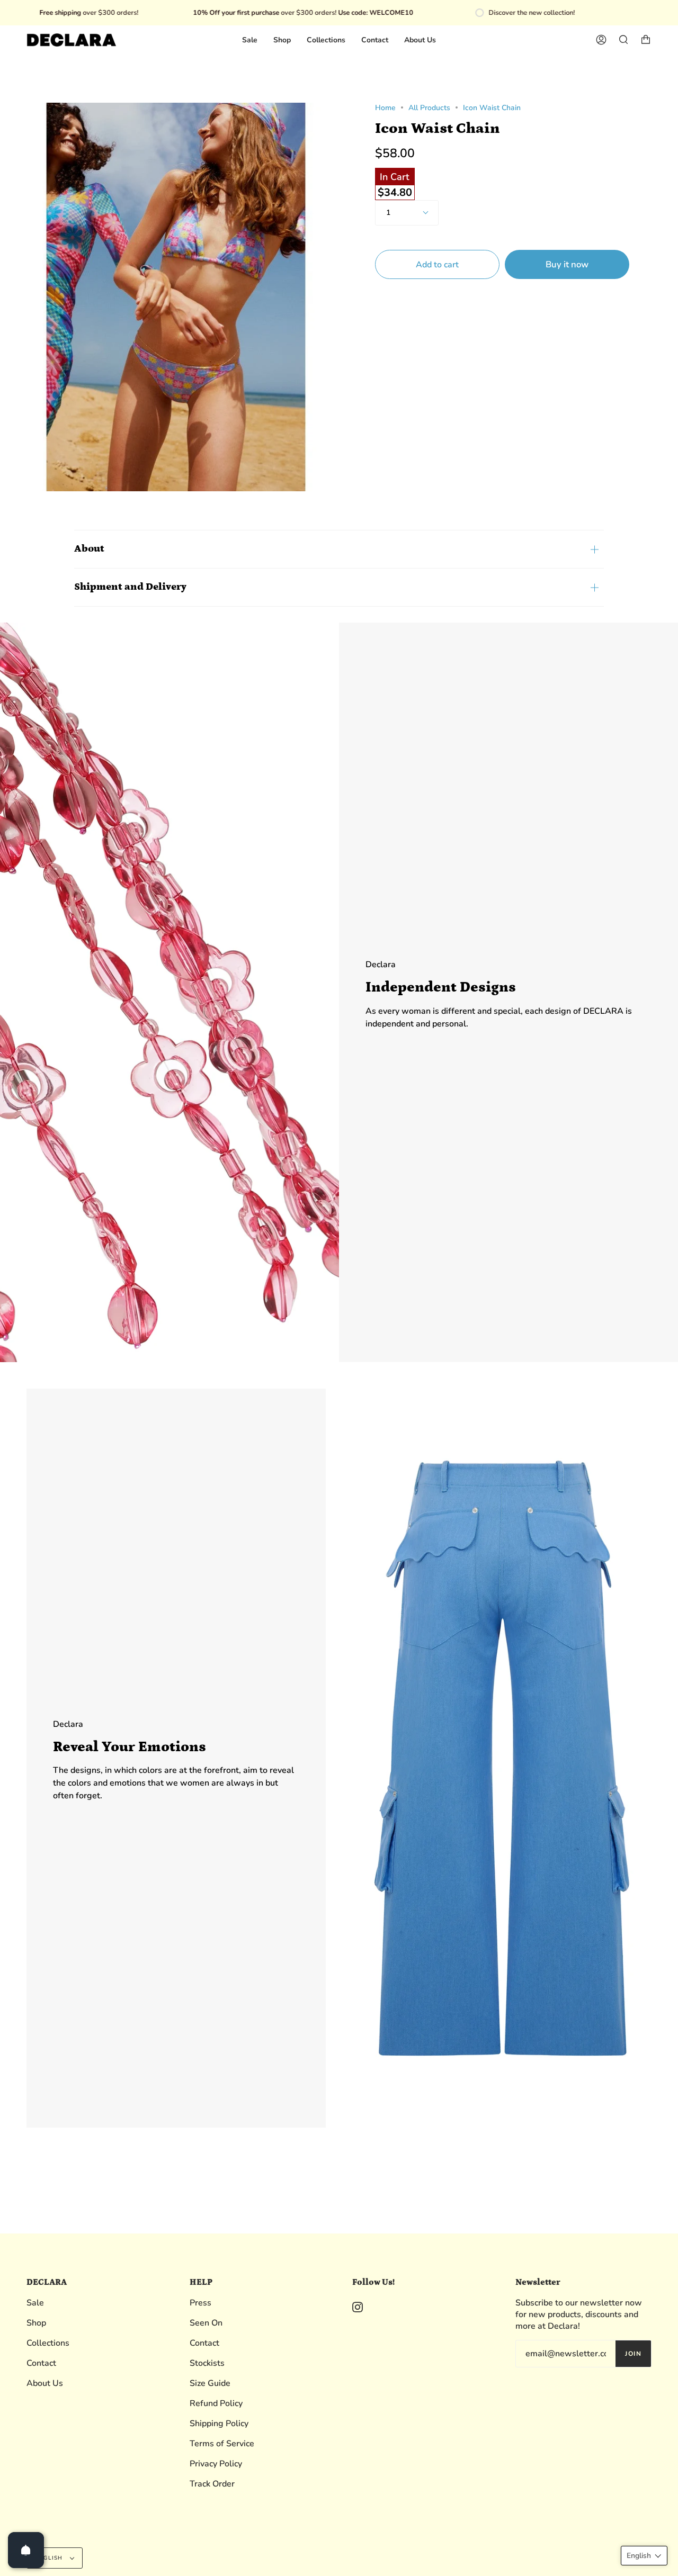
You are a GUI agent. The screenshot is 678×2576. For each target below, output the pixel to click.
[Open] (26, 2550)
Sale (35, 2303)
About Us (45, 2383)
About (89, 549)
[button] (644, 2556)
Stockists (207, 2363)
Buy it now (567, 265)
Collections (48, 2343)
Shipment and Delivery (130, 587)
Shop (36, 2323)
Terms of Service (222, 2444)
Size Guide (210, 2383)
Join (633, 2354)
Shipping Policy (219, 2424)
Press (200, 2303)
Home (385, 108)
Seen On (206, 2323)
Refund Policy (216, 2403)
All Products (429, 108)
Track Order (212, 2484)
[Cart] (646, 40)
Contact (41, 2363)
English (50, 2558)
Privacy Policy (216, 2464)
